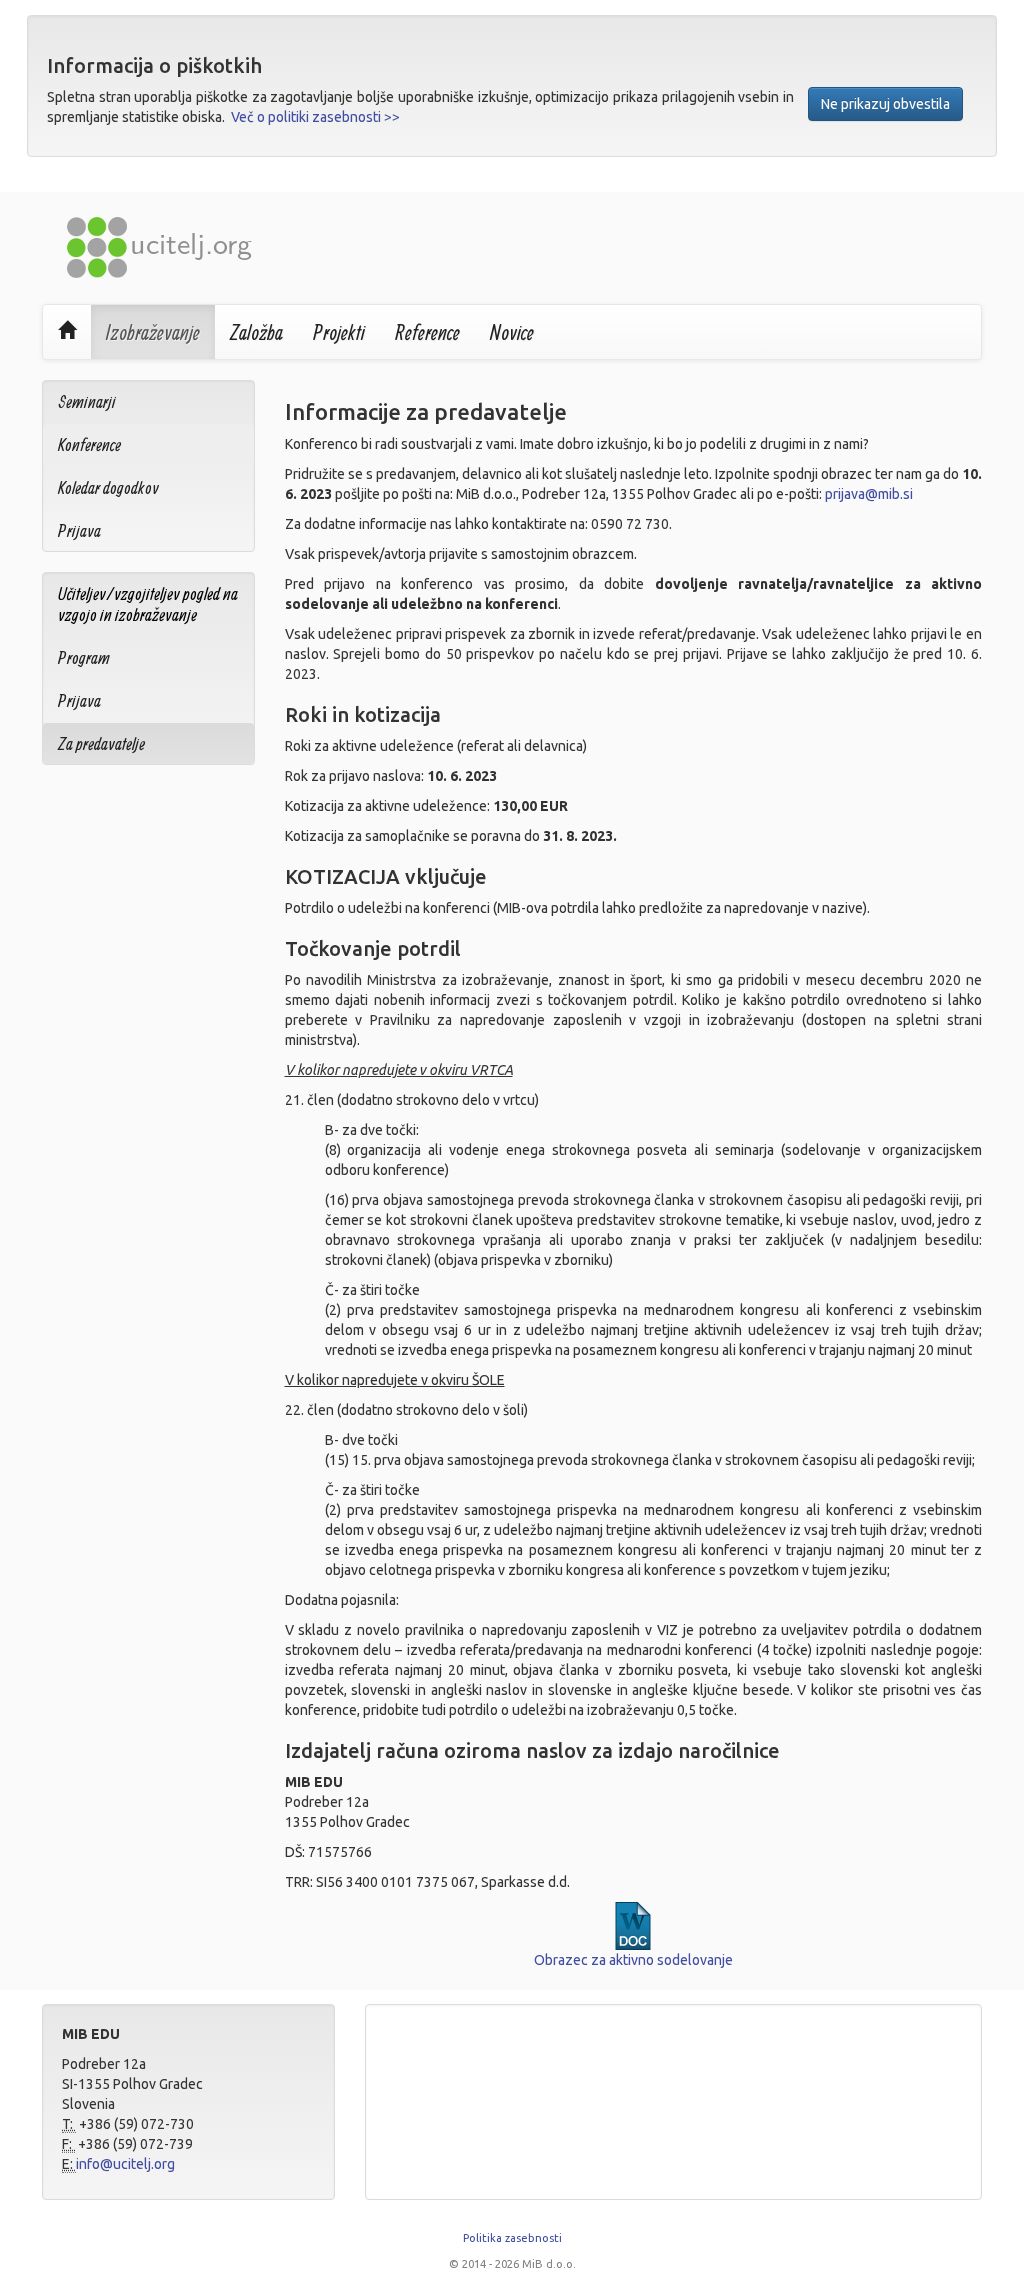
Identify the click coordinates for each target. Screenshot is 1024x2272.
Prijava (79, 530)
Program (84, 657)
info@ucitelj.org (125, 2164)
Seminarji (87, 401)
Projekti (339, 332)
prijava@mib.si (869, 494)
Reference (427, 332)
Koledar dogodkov (108, 487)
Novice (512, 332)
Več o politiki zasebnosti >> (315, 117)
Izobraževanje (153, 332)
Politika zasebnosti (512, 2238)
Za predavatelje (101, 743)
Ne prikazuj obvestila (885, 104)
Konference (89, 444)
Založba (256, 332)
